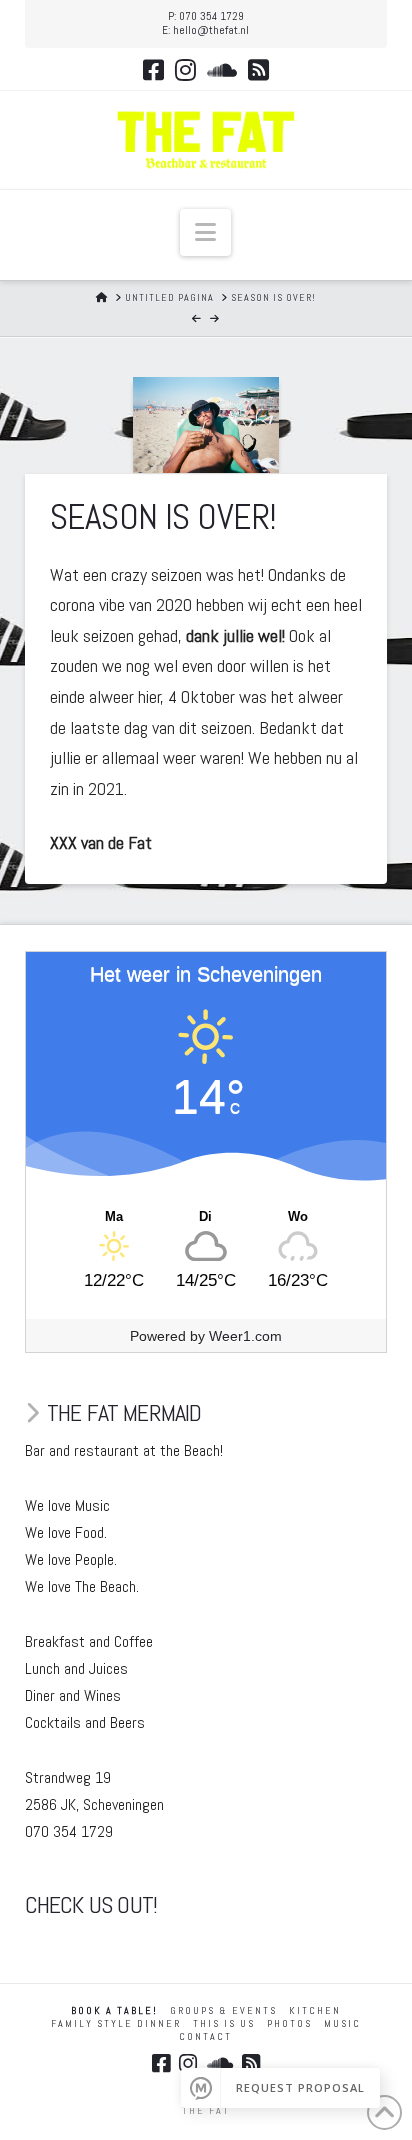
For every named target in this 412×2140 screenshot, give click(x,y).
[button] (205, 232)
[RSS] (258, 70)
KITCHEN (315, 2010)
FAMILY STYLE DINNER (116, 2023)
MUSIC (342, 2023)
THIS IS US (224, 2023)
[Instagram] (185, 70)
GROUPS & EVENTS (223, 2010)
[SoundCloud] (222, 70)
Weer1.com (245, 1336)
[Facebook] (153, 70)
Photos (289, 2023)
